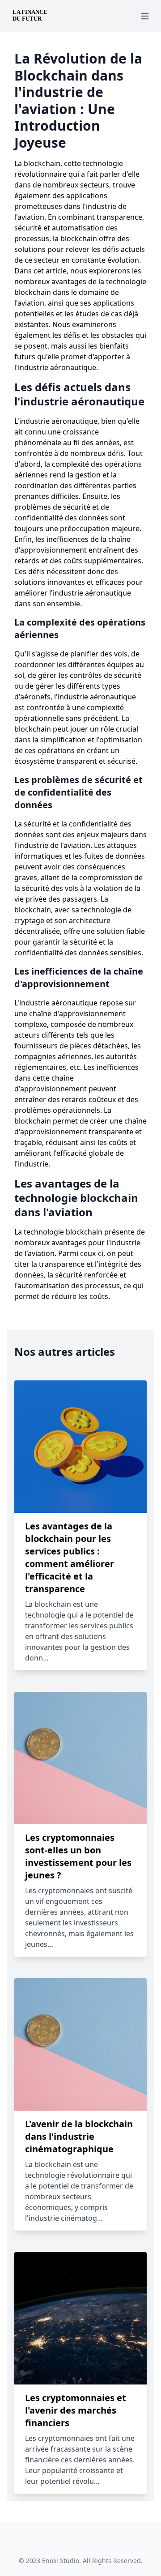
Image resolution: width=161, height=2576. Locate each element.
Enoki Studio (61, 2561)
